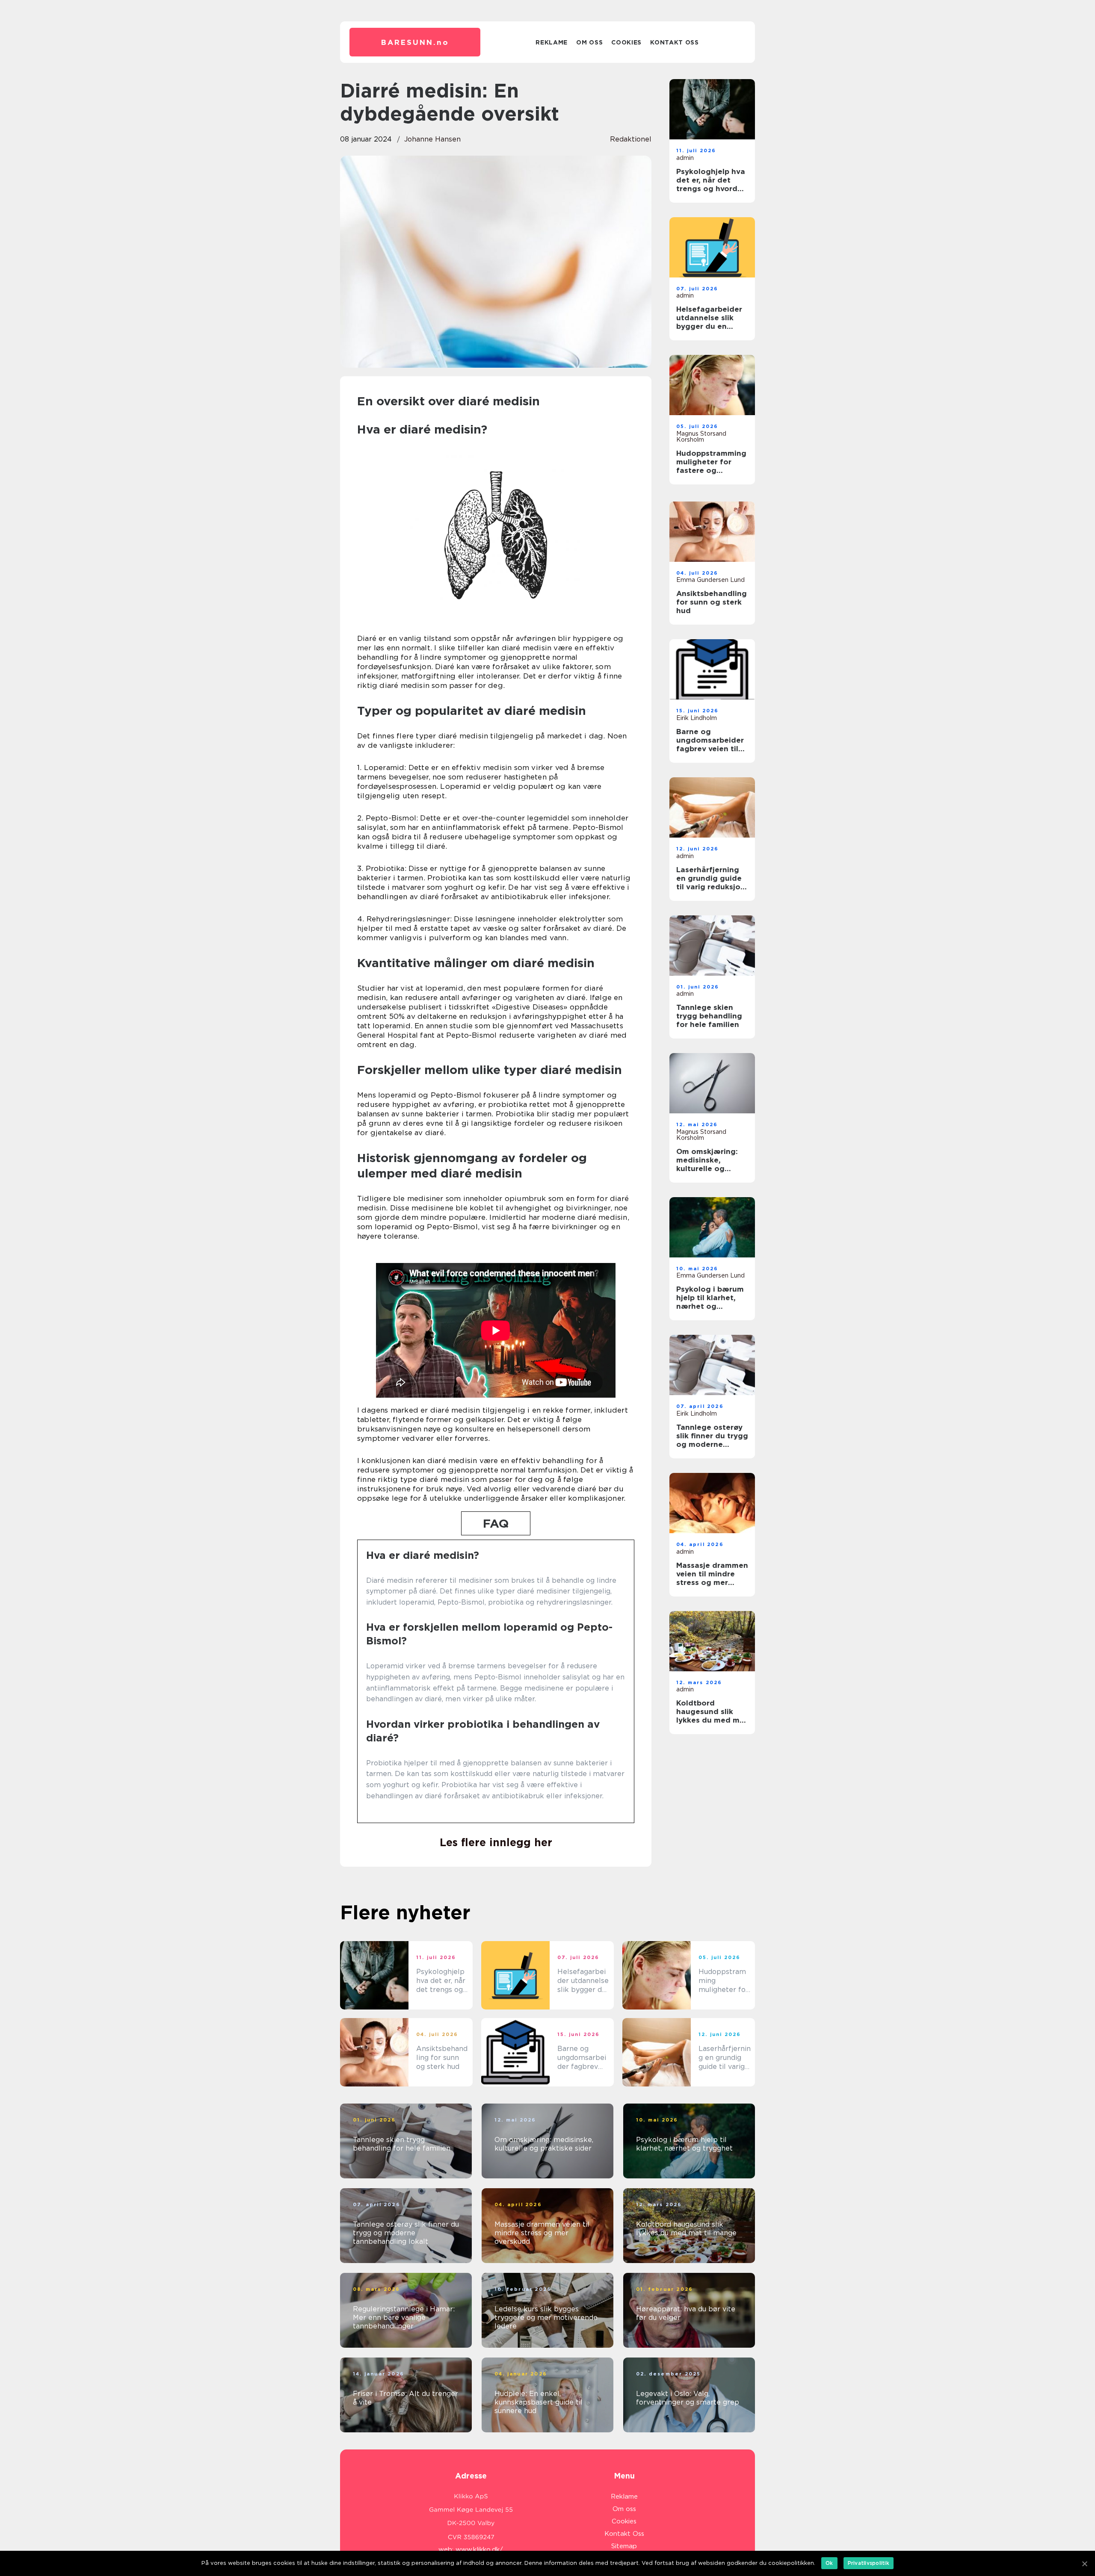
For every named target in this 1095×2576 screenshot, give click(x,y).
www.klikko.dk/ (479, 2549)
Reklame (552, 42)
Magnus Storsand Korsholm (701, 437)
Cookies (626, 42)
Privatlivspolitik (869, 2563)
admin (685, 158)
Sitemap (624, 2546)
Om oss (589, 42)
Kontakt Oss (675, 42)
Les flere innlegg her (496, 1842)
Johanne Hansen (432, 139)
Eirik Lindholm (697, 718)
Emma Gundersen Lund (710, 580)
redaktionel (631, 139)
